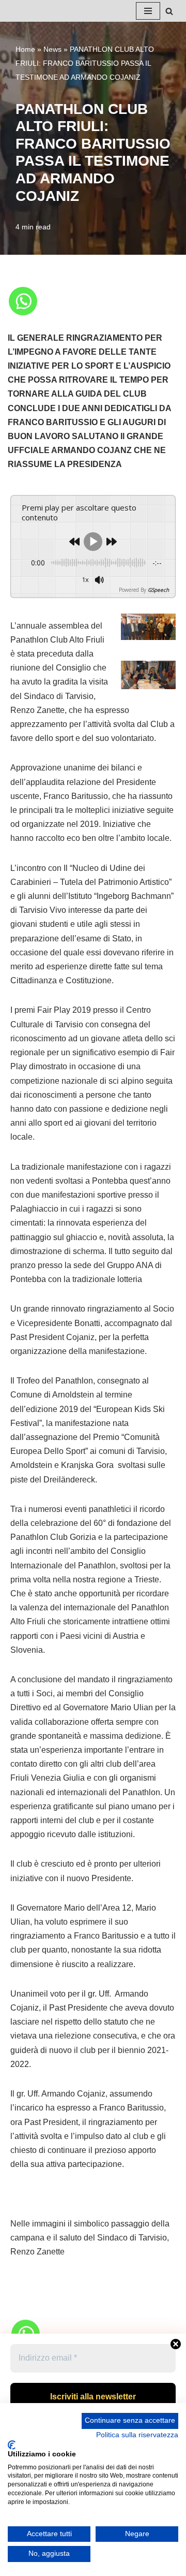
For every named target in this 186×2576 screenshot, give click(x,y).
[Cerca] (169, 11)
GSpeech (158, 590)
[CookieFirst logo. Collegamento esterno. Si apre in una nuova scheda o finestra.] (12, 2445)
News (52, 49)
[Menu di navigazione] (148, 11)
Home (25, 49)
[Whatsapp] (23, 301)
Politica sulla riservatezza (137, 2435)
